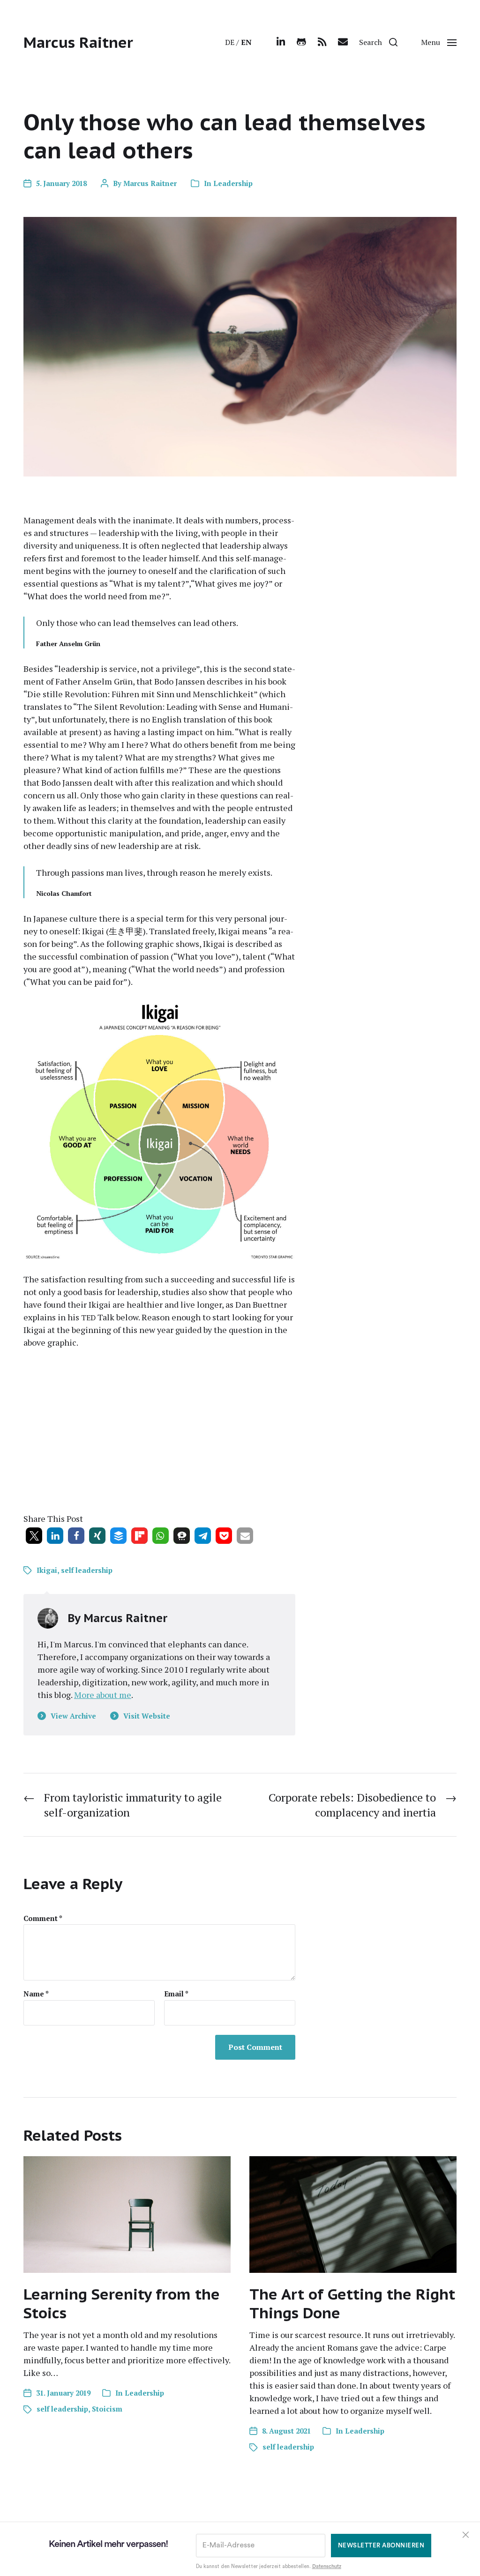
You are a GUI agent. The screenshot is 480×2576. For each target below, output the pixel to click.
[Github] (301, 42)
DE (230, 42)
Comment (43, 1918)
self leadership (87, 1570)
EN (246, 42)
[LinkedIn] (281, 42)
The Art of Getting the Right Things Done (352, 2303)
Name (36, 1994)
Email (176, 1994)
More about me (103, 1695)
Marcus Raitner (78, 42)
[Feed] (322, 42)
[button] (378, 42)
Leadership (233, 183)
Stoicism (107, 2409)
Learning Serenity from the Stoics (122, 2303)
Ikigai (47, 1570)
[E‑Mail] (343, 42)
